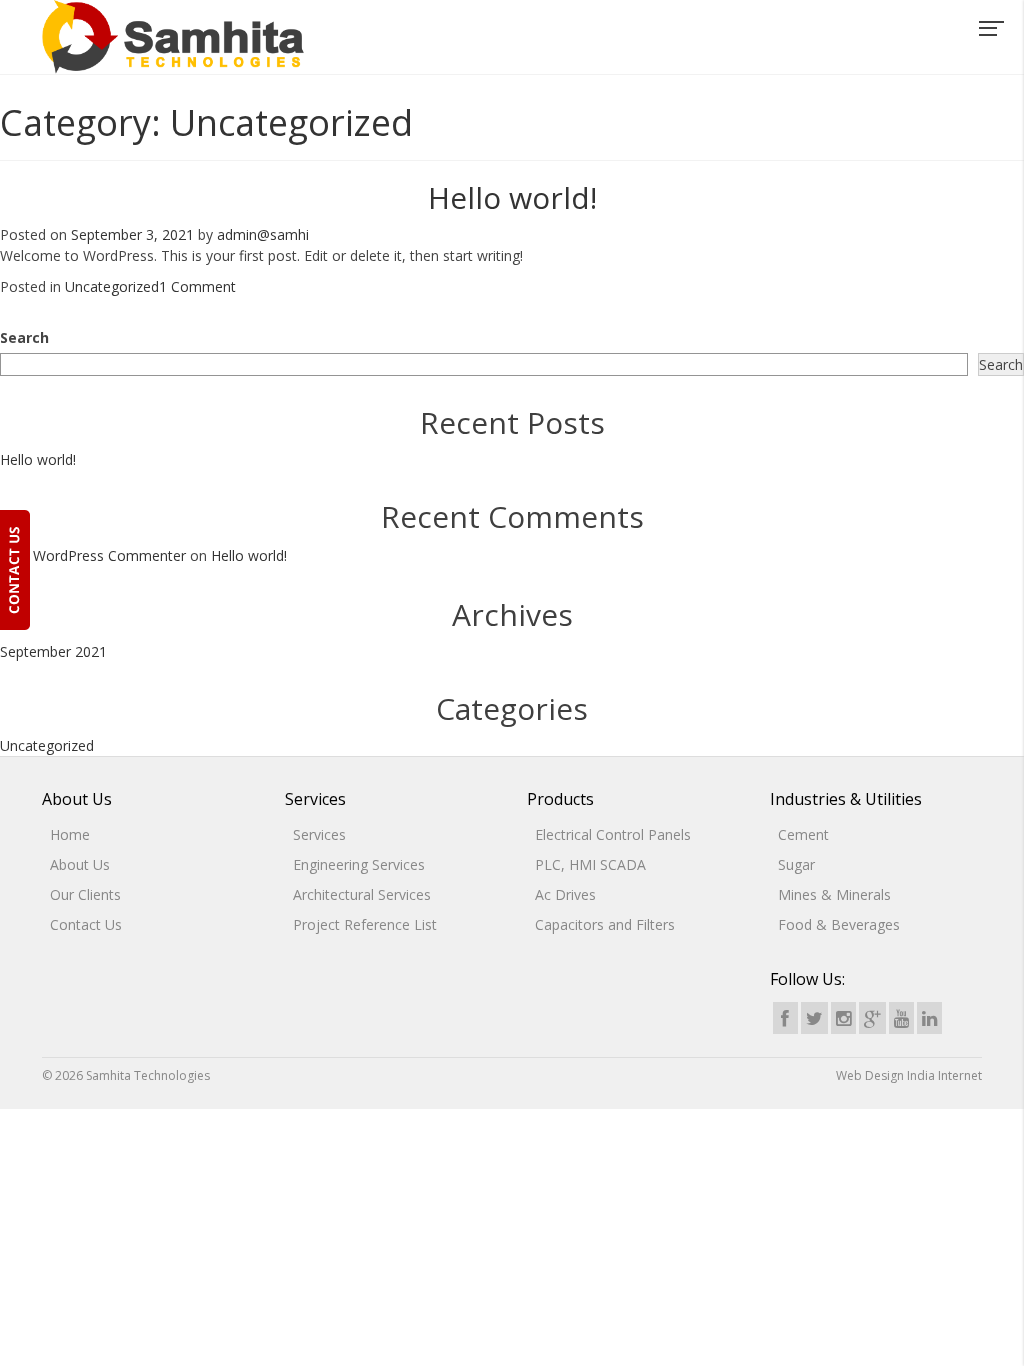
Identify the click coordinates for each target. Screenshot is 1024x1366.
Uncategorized (112, 286)
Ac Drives (565, 894)
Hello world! (512, 197)
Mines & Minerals (834, 894)
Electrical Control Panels (613, 834)
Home (70, 834)
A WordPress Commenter (103, 555)
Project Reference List (365, 924)
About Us (80, 864)
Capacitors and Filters (605, 924)
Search (24, 337)
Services (319, 834)
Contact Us (86, 924)
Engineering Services (359, 864)
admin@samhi (263, 234)
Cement (803, 834)
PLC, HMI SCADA (590, 864)
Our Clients (85, 894)
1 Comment (197, 286)
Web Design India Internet (909, 1075)
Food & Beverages (839, 924)
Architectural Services (362, 894)
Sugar (796, 864)
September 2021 (53, 651)
